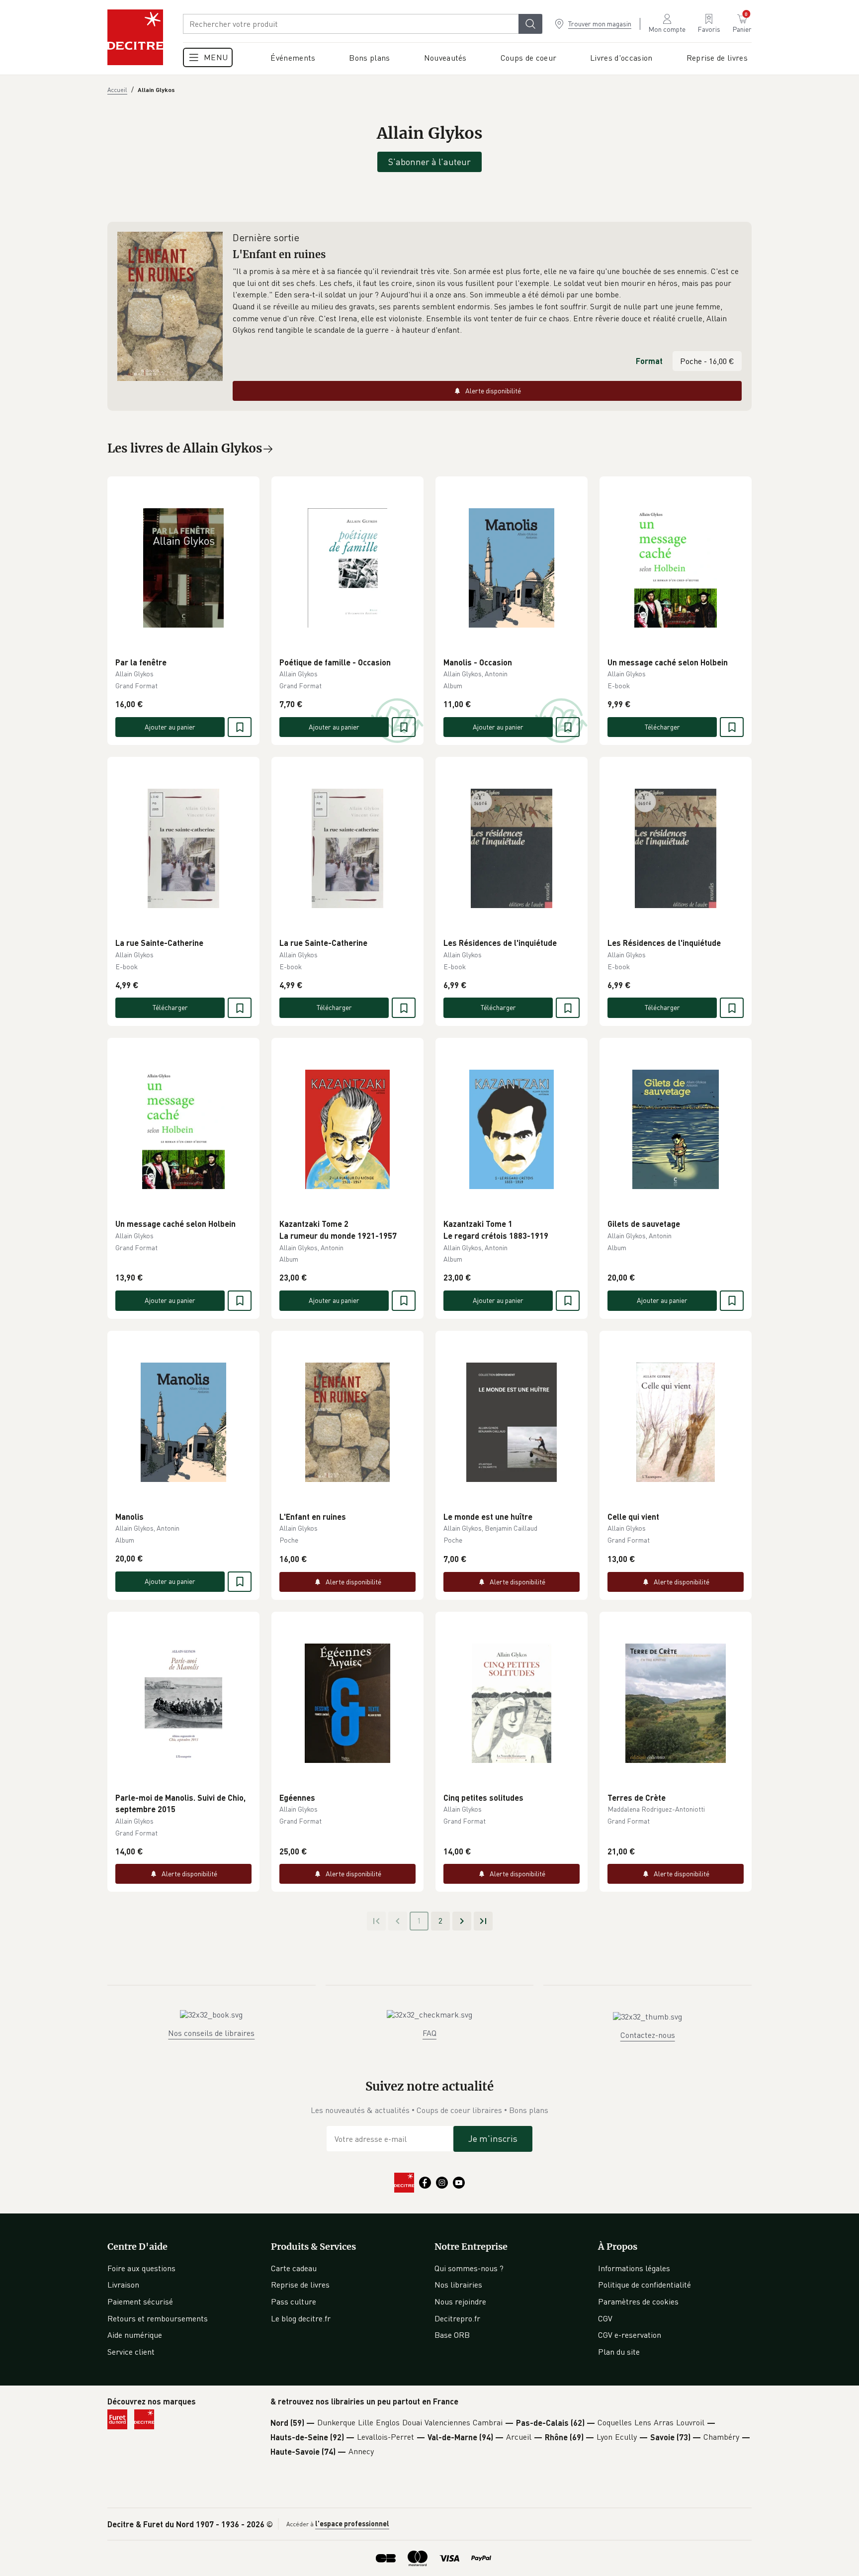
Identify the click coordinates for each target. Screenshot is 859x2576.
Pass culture (294, 2301)
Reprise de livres (300, 2285)
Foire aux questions (141, 2268)
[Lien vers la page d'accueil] (135, 37)
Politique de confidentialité (644, 2285)
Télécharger (662, 727)
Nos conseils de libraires (211, 2033)
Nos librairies (458, 2285)
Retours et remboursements (158, 2318)
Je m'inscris (493, 2138)
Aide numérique (135, 2335)
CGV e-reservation (630, 2335)
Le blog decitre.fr (301, 2318)
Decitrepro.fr (457, 2318)
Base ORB (452, 2335)
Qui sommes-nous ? (469, 2268)
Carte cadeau (294, 2268)
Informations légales (634, 2268)
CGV (605, 2318)
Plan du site (619, 2352)
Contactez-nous (648, 2035)
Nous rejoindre (460, 2301)
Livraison (123, 2285)
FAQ (429, 2033)
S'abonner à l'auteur (429, 162)
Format (649, 361)
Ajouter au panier (170, 727)
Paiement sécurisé (140, 2301)
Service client (131, 2352)
